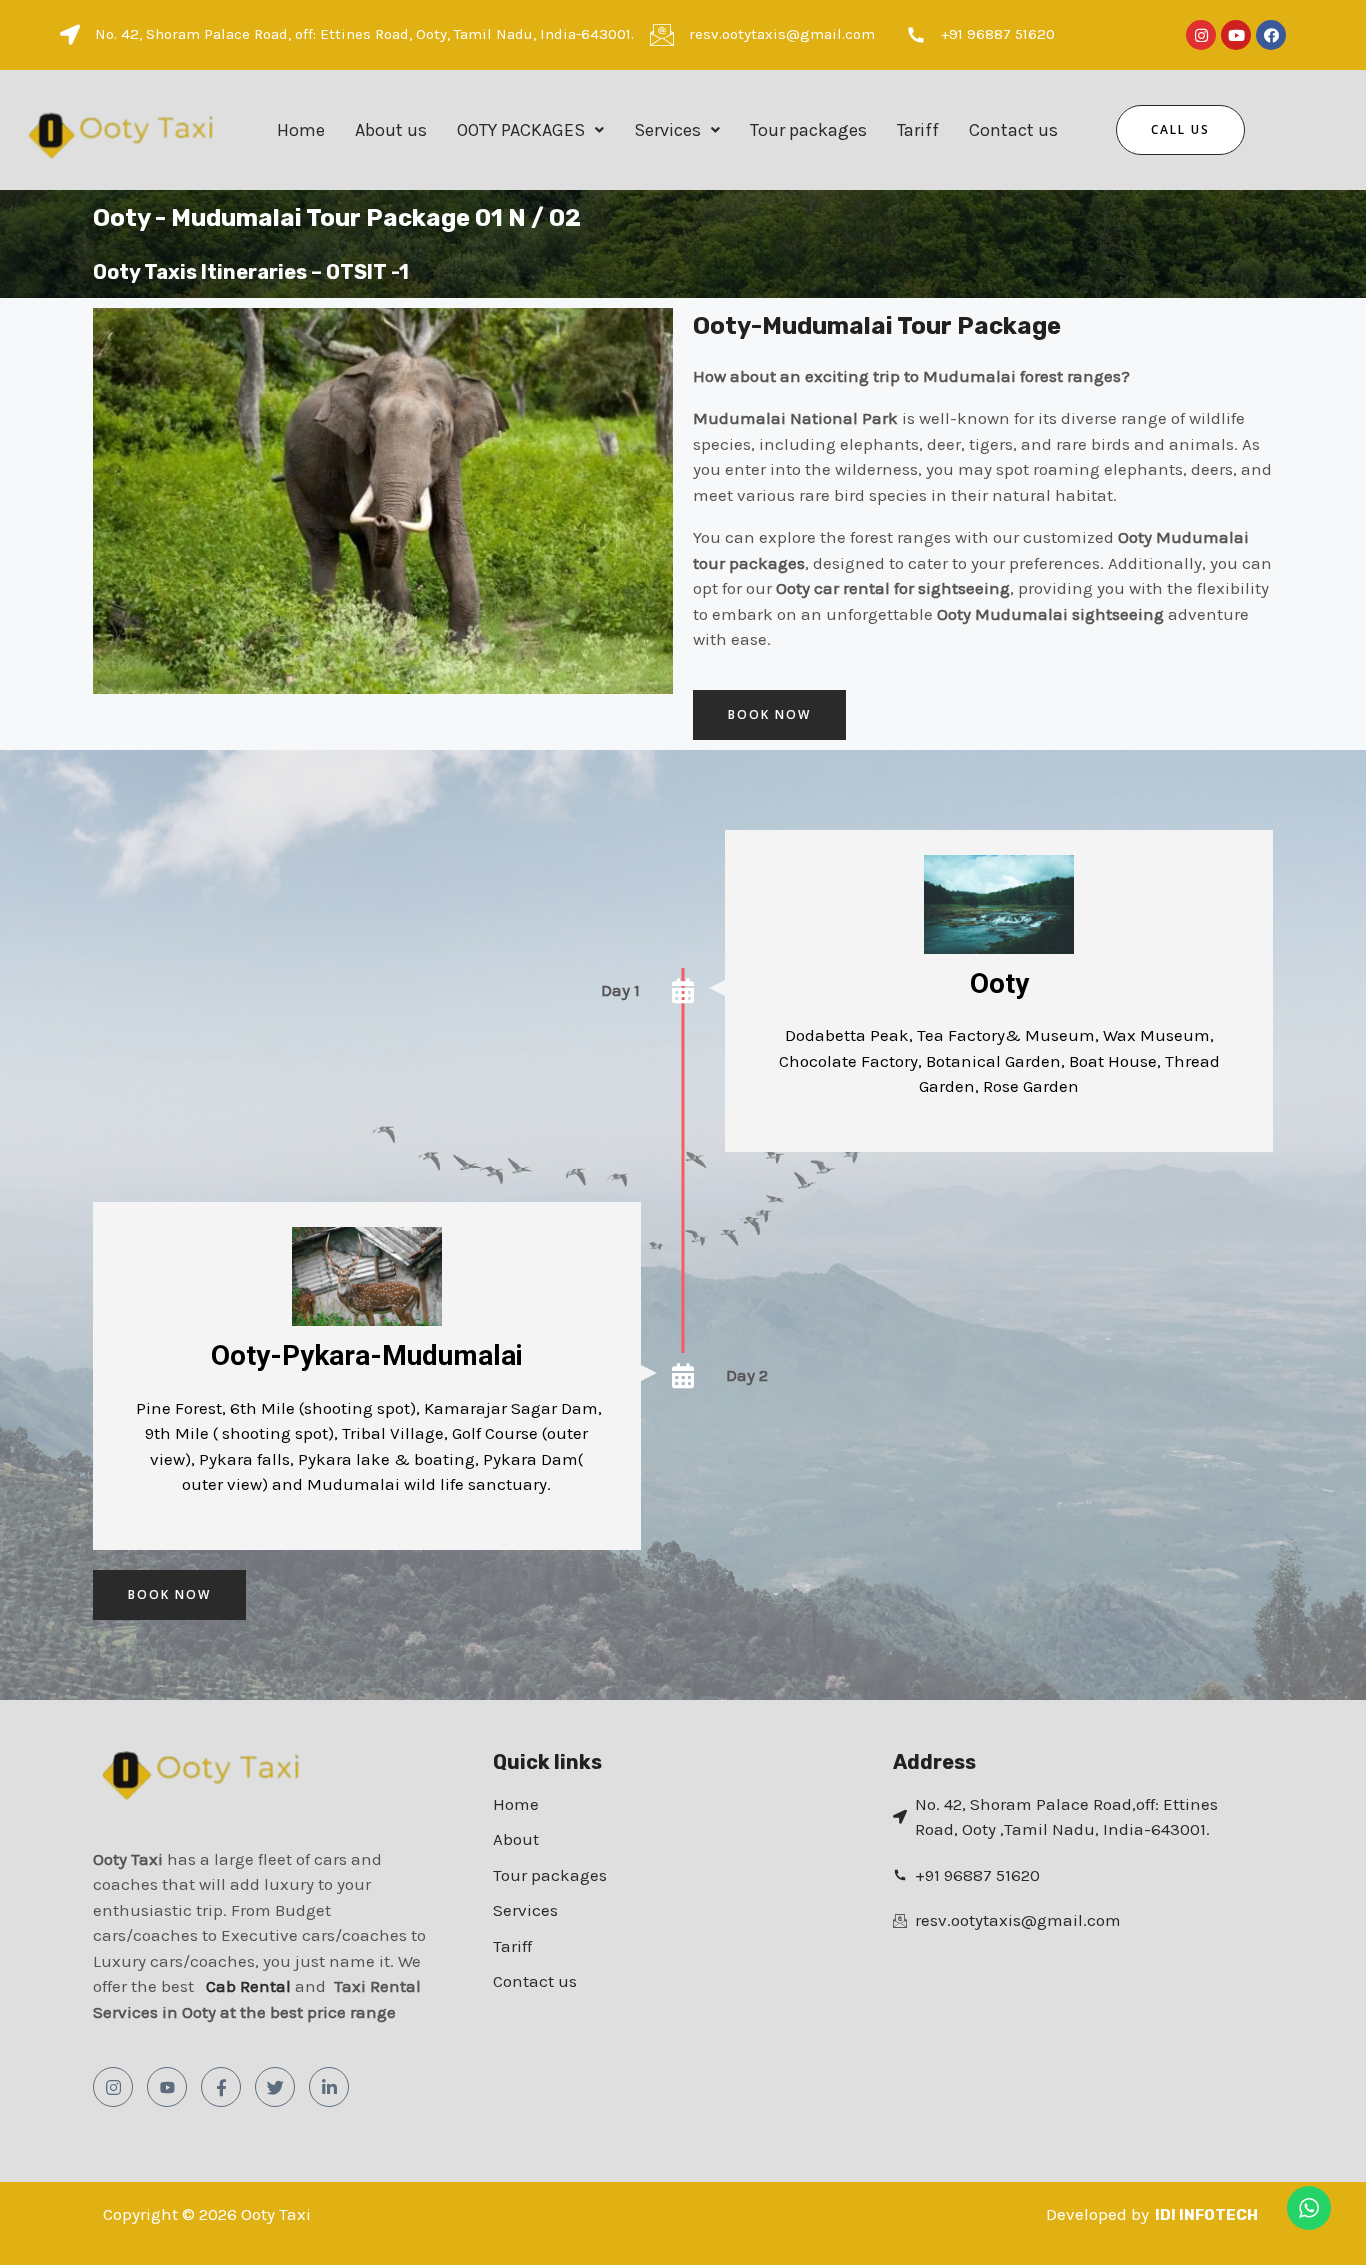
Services (667, 130)
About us (391, 130)
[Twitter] (275, 2087)
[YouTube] (167, 2087)
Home (301, 130)
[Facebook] (221, 2087)
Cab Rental (250, 1986)
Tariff (918, 130)
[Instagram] (113, 2087)
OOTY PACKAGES (521, 130)
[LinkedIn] (329, 2087)
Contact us (1013, 130)
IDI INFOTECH (1206, 2215)
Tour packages (808, 130)
